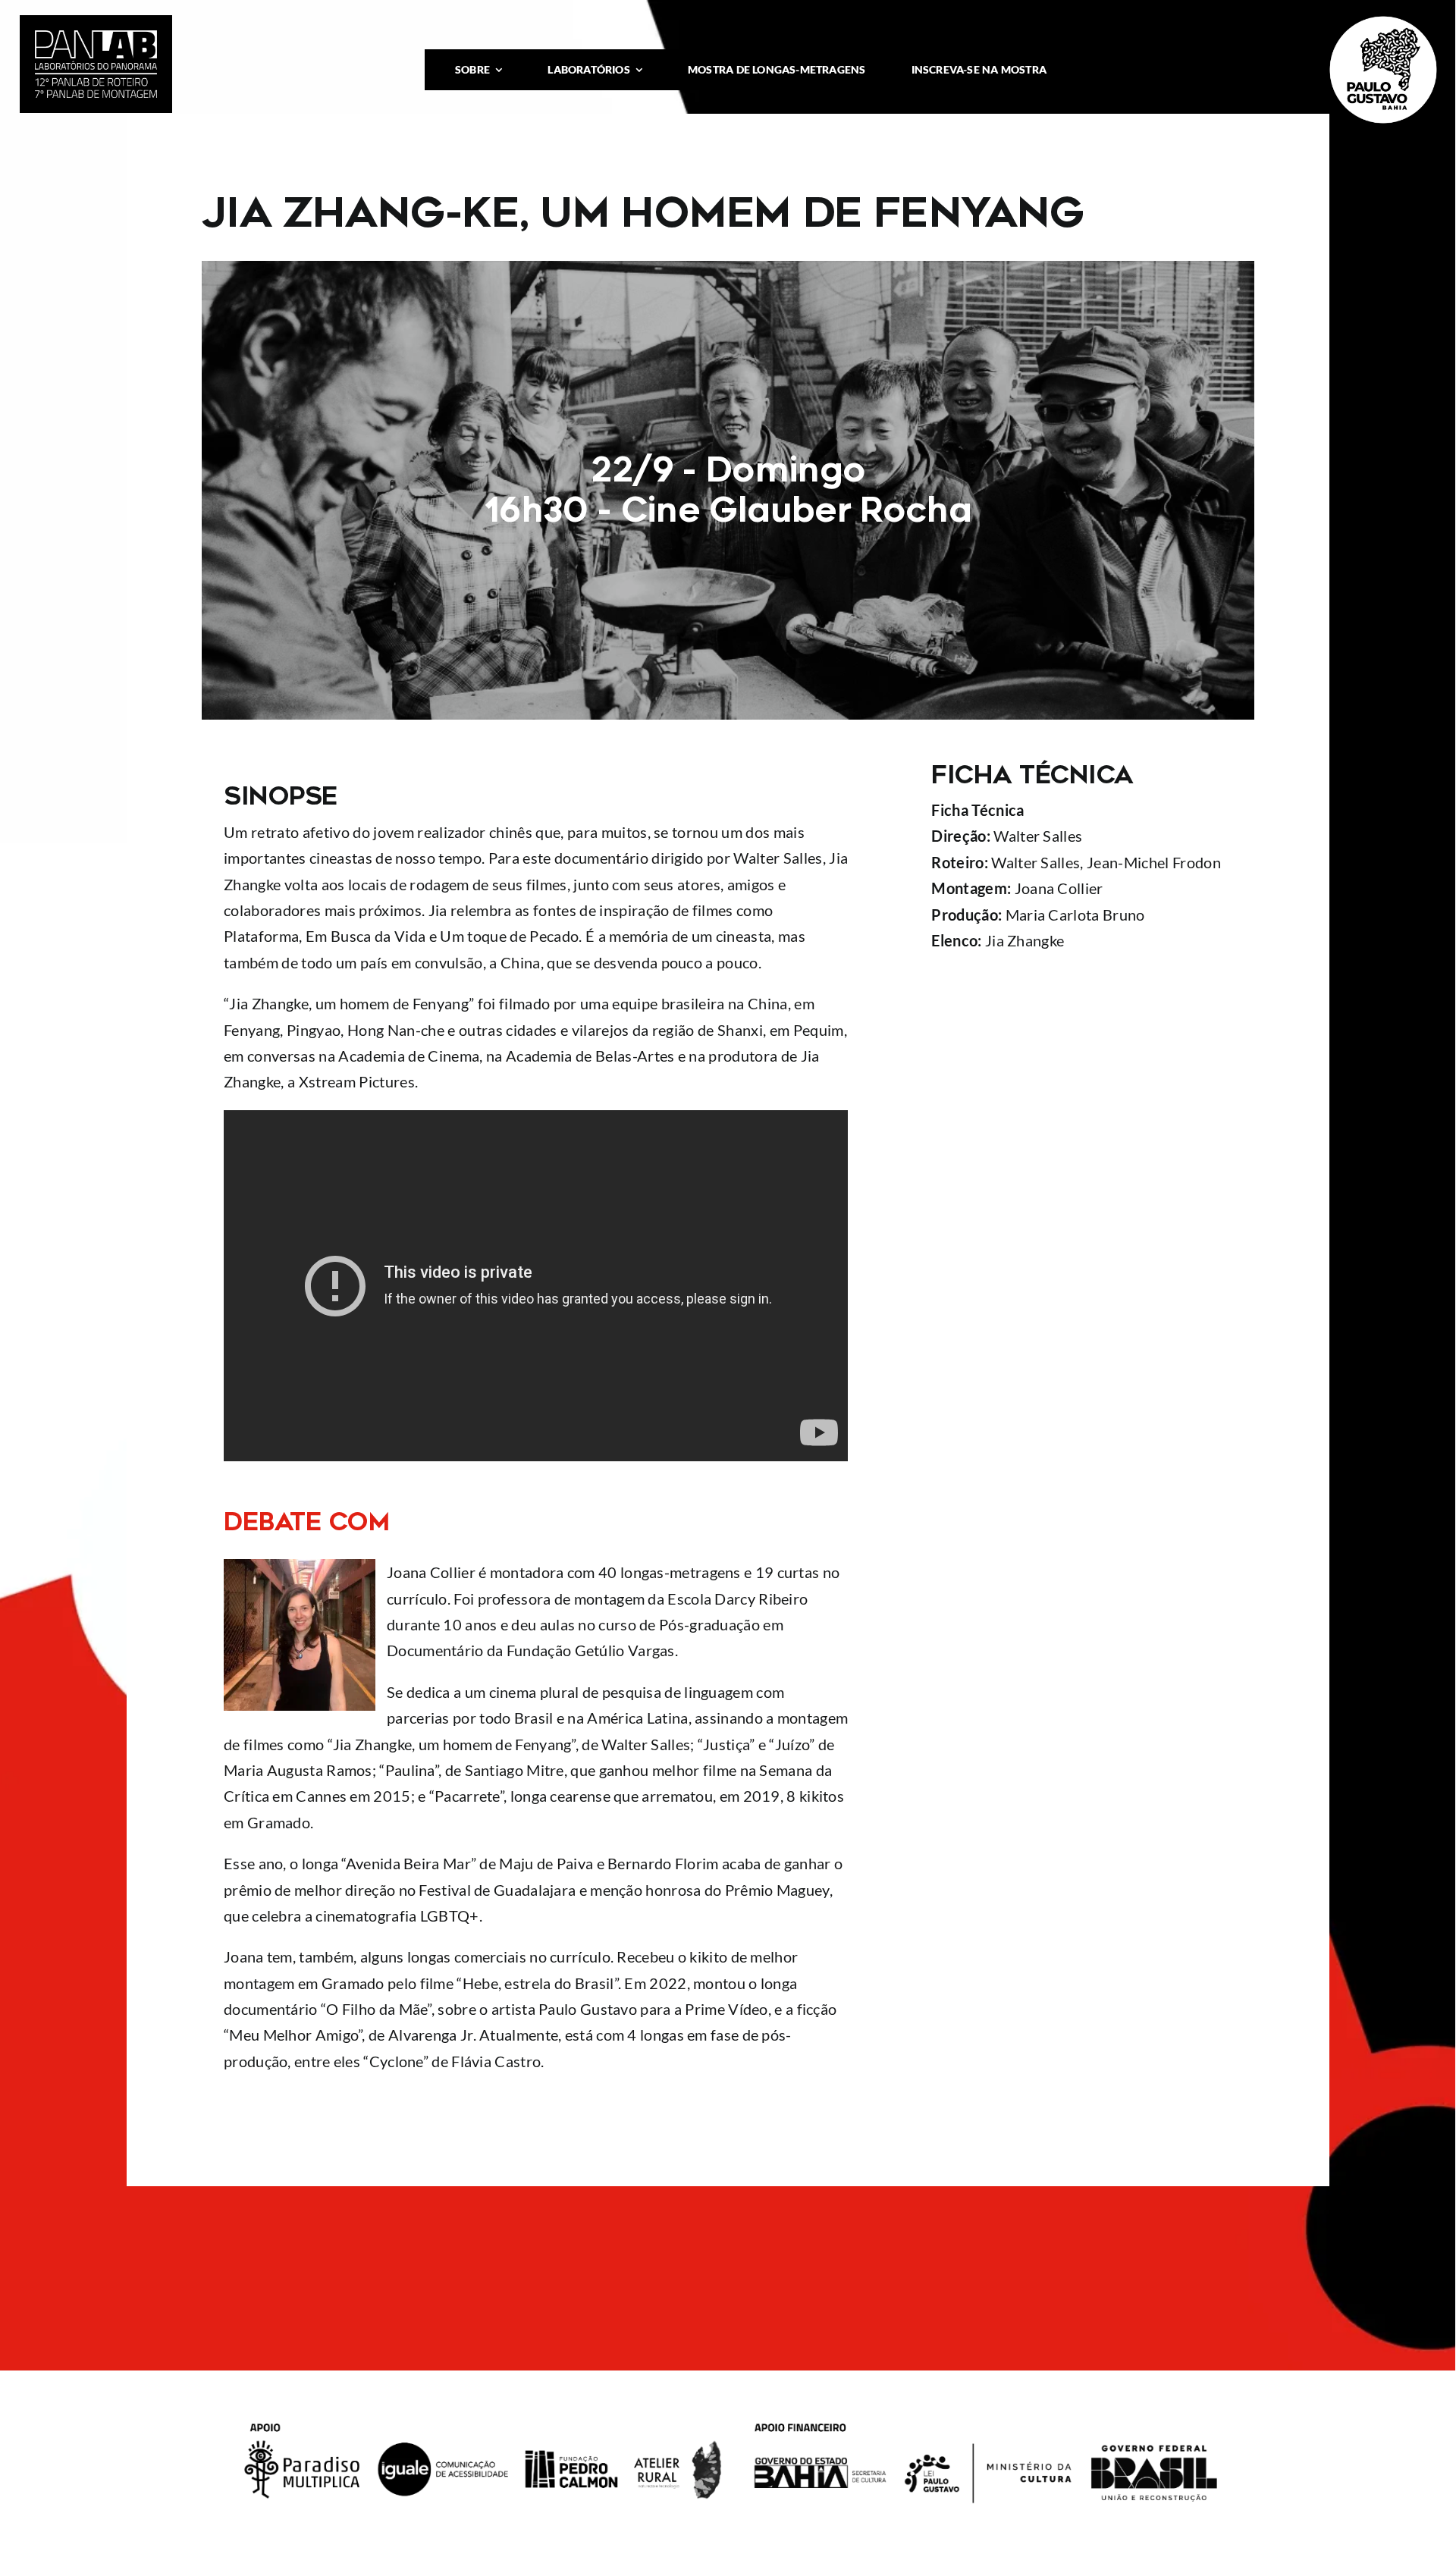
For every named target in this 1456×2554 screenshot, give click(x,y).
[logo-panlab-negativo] (96, 38)
